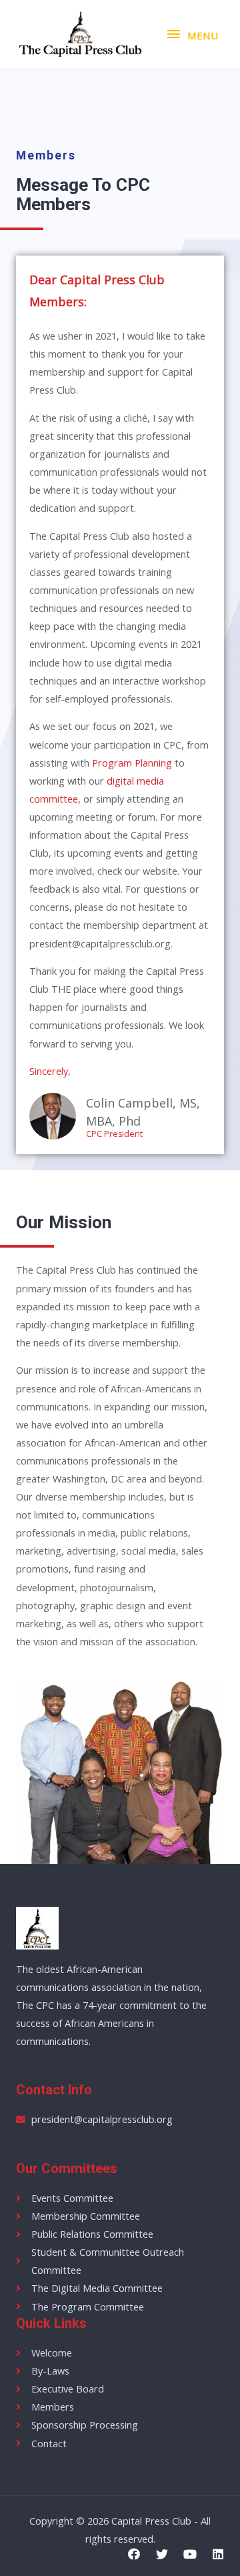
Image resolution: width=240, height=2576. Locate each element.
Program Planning (132, 763)
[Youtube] (190, 2554)
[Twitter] (162, 2554)
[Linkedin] (218, 2554)
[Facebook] (134, 2554)
